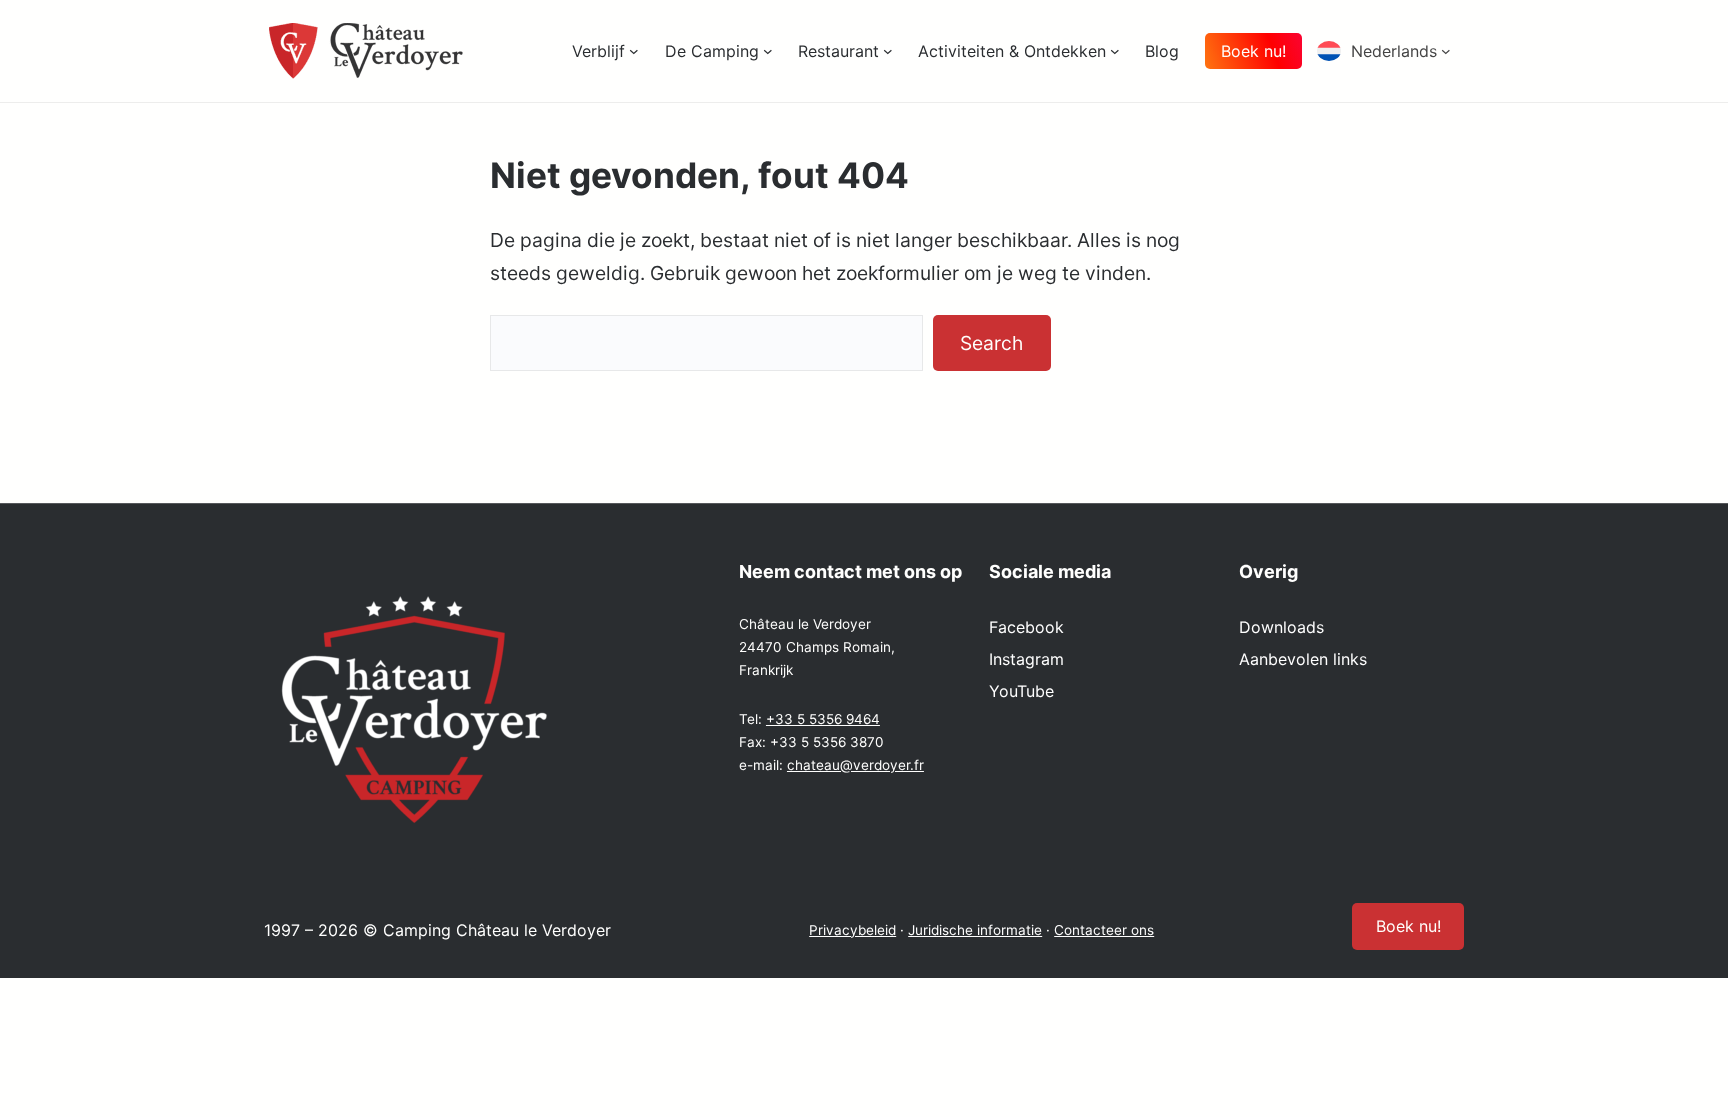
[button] (1390, 51)
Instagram (1026, 659)
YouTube (1021, 691)
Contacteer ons (1104, 930)
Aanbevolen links (1303, 659)
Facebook (1026, 627)
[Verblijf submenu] (634, 51)
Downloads (1281, 627)
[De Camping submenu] (768, 51)
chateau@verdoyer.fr (855, 765)
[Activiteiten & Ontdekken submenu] (1115, 51)
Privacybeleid (852, 930)
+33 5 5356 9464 (823, 719)
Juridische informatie (975, 930)
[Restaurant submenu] (888, 51)
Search (991, 343)
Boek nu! (1253, 51)
